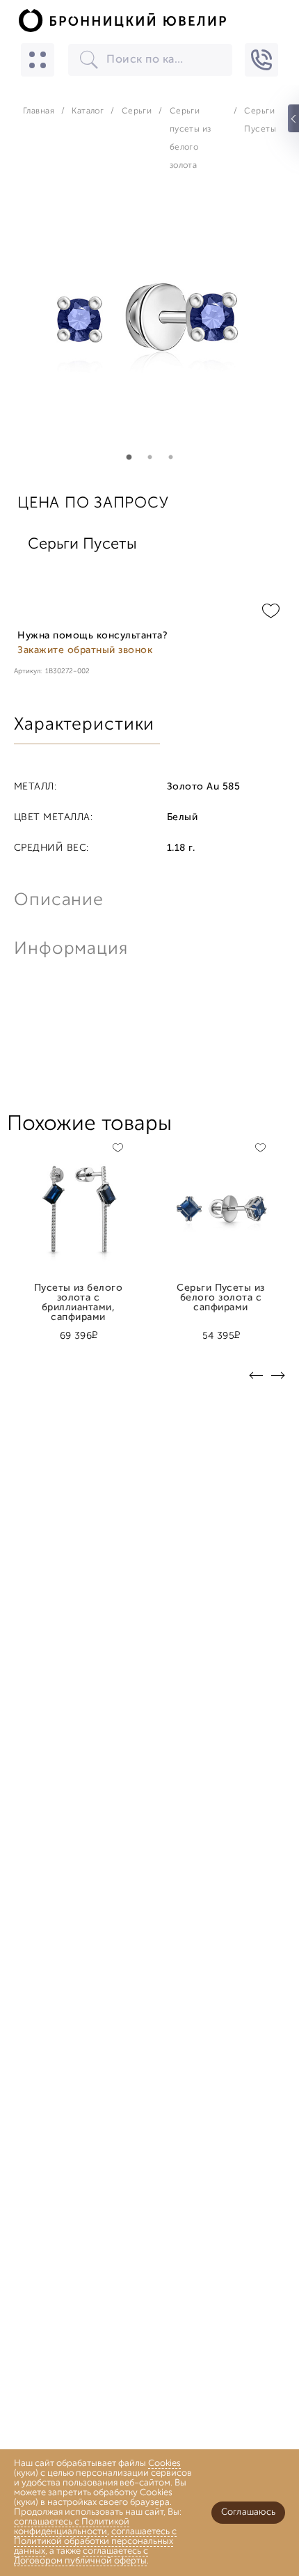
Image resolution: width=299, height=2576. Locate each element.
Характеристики (84, 725)
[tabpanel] (149, 331)
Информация (70, 949)
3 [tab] (170, 457)
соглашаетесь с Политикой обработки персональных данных (95, 2542)
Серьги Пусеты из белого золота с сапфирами (221, 1294)
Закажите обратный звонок (85, 651)
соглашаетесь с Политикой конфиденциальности (72, 2527)
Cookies (164, 2464)
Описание (59, 901)
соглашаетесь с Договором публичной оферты (81, 2556)
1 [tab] (129, 457)
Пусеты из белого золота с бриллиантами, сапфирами (79, 1294)
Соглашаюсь (248, 2512)
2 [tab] (149, 457)
